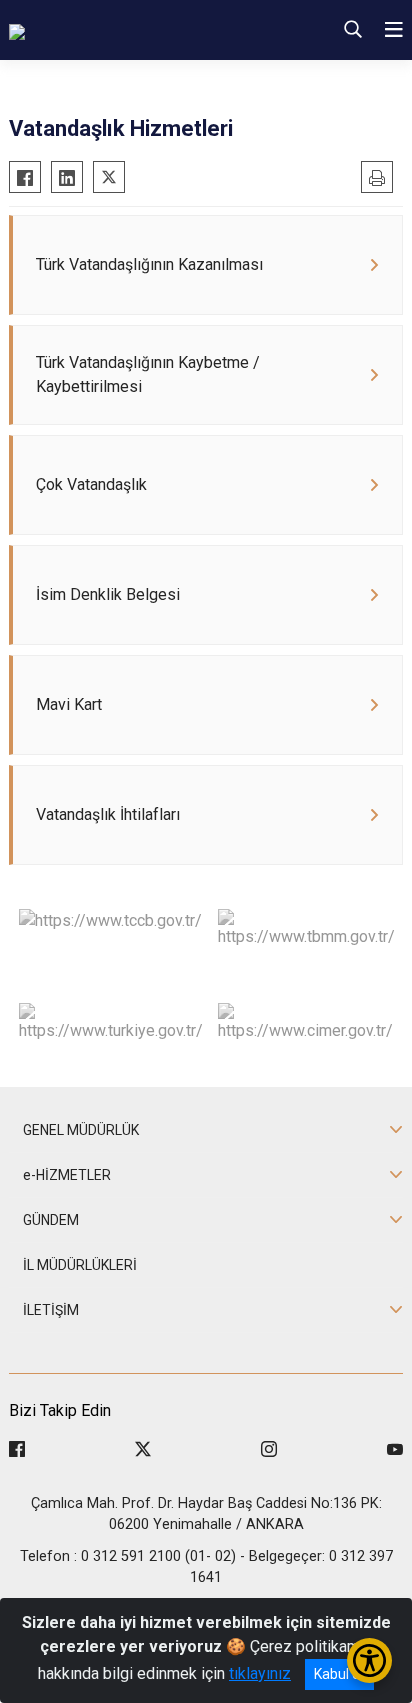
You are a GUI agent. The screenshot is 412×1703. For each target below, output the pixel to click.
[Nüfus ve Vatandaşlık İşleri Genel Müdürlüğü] (137, 30)
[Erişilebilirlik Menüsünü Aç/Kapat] (369, 1660)
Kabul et (339, 1674)
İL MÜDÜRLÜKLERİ (80, 1265)
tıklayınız (260, 1673)
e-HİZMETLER (67, 1175)
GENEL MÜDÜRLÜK (81, 1130)
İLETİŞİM (51, 1310)
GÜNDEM (51, 1220)
